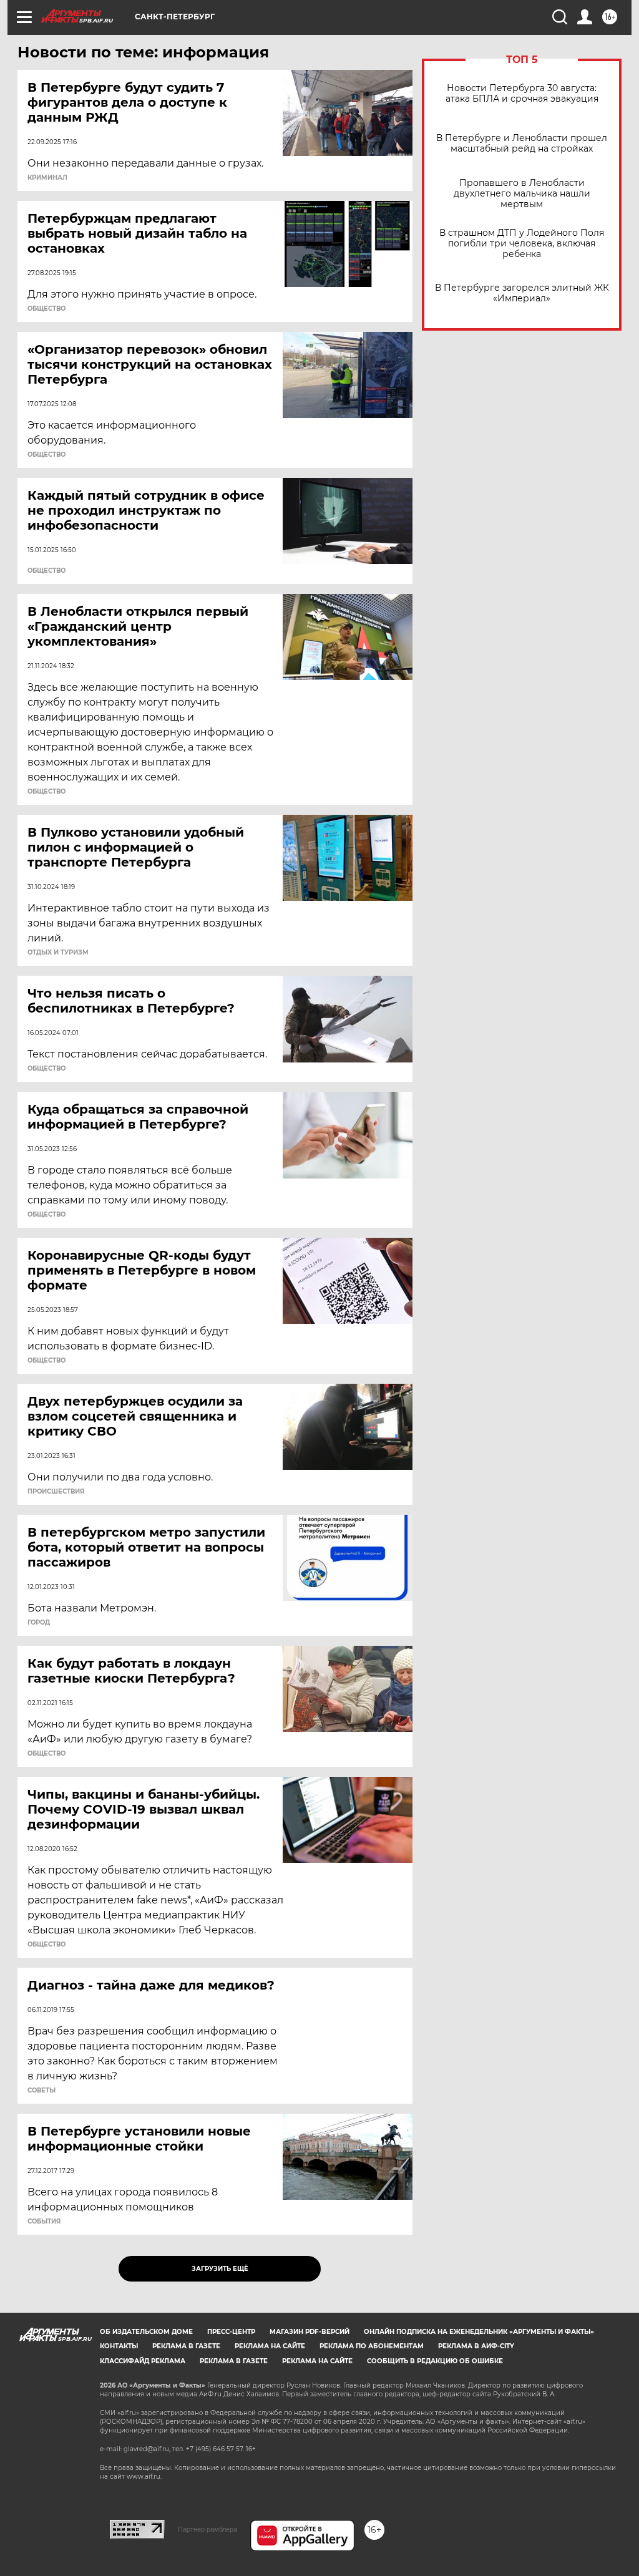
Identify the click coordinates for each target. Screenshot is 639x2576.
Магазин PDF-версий (310, 2332)
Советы (41, 2091)
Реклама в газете (186, 2346)
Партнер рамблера (207, 2529)
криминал (47, 178)
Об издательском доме (146, 2332)
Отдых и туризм (58, 953)
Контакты (119, 2346)
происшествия (56, 1492)
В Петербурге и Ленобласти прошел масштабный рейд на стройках (522, 143)
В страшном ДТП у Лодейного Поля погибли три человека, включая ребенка (522, 244)
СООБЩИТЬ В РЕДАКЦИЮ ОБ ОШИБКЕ (435, 2361)
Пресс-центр (231, 2332)
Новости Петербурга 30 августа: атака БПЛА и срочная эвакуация (522, 94)
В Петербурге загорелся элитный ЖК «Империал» (522, 293)
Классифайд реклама (143, 2361)
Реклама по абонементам (372, 2346)
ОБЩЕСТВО (46, 309)
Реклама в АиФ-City (476, 2346)
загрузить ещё (220, 2269)
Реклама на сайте (270, 2346)
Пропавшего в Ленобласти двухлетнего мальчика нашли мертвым (522, 194)
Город (39, 1623)
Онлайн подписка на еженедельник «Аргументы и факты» (479, 2332)
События (44, 2222)
